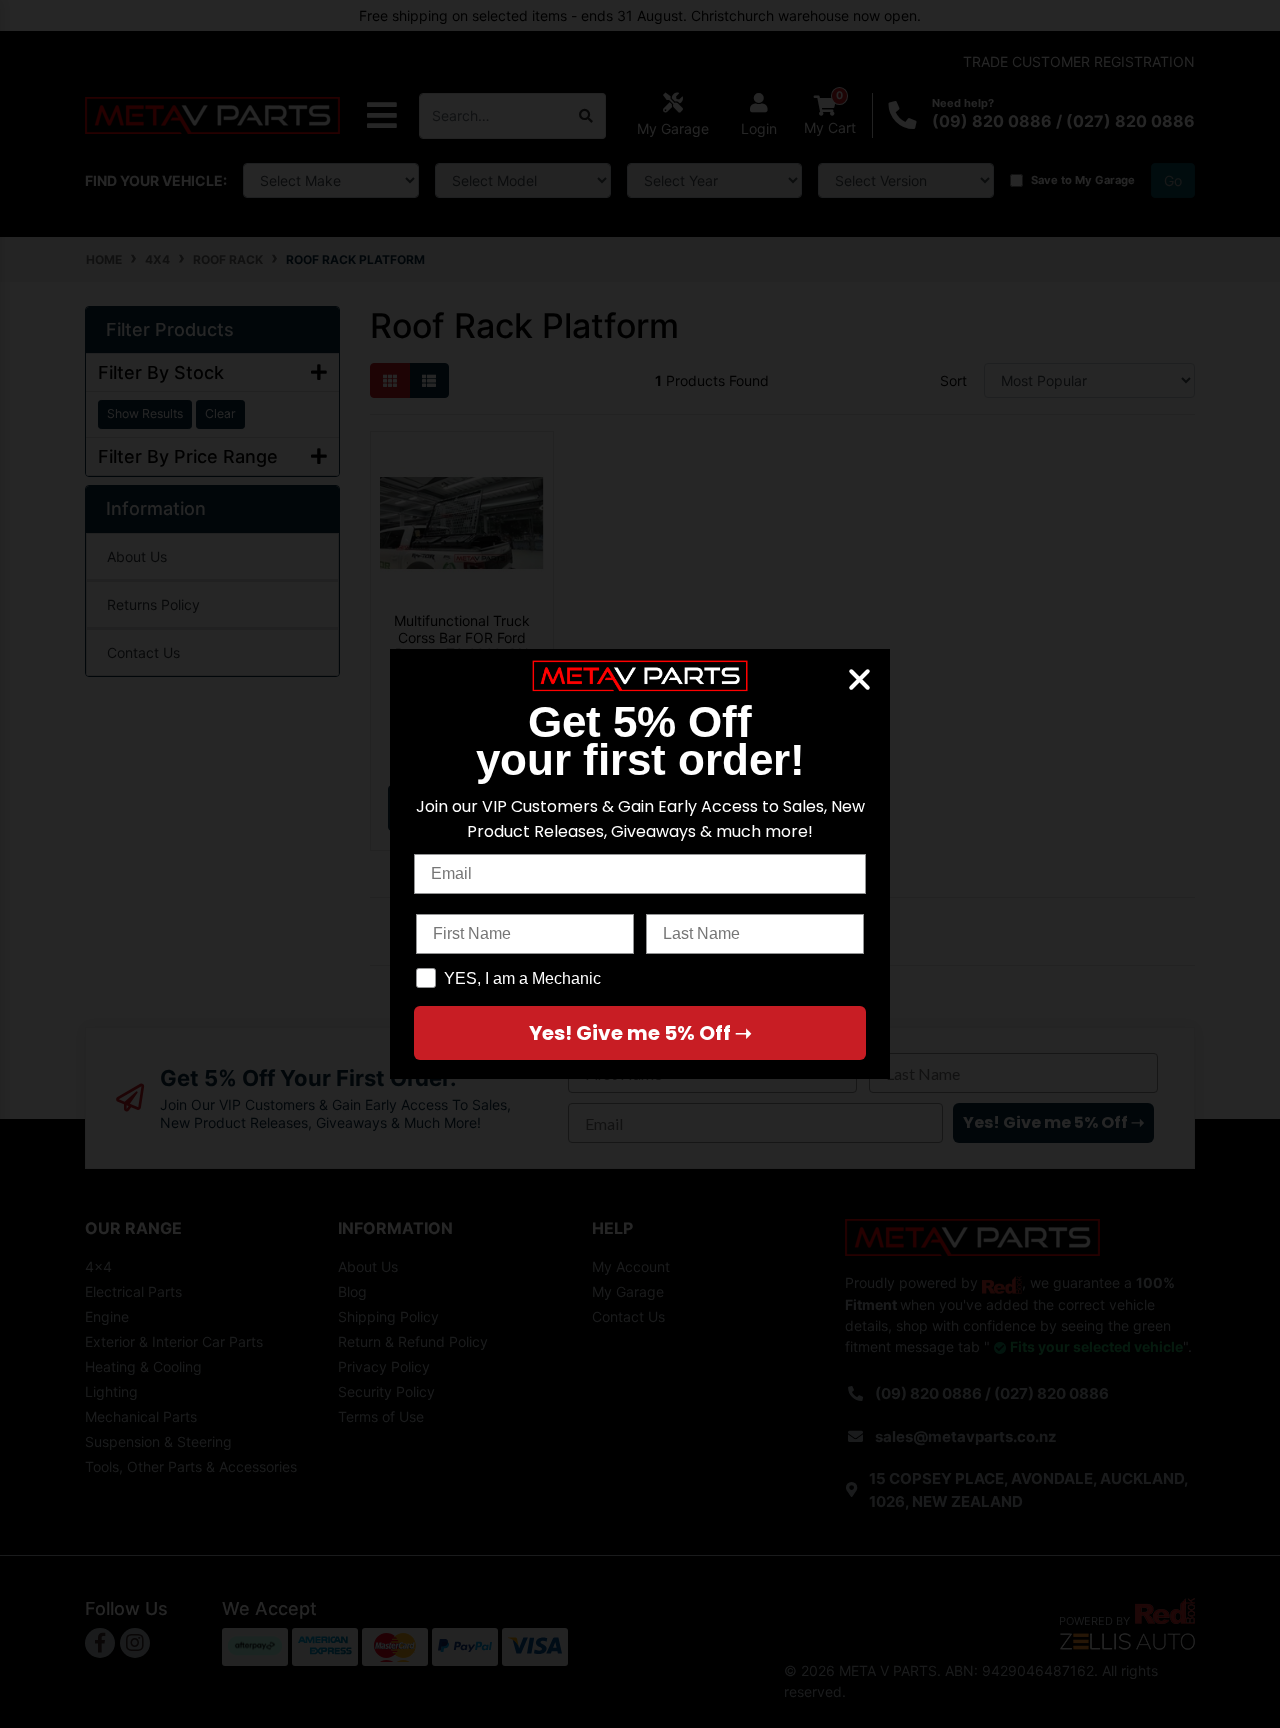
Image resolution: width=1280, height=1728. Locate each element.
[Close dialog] (859, 679)
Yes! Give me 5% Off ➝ (640, 1033)
